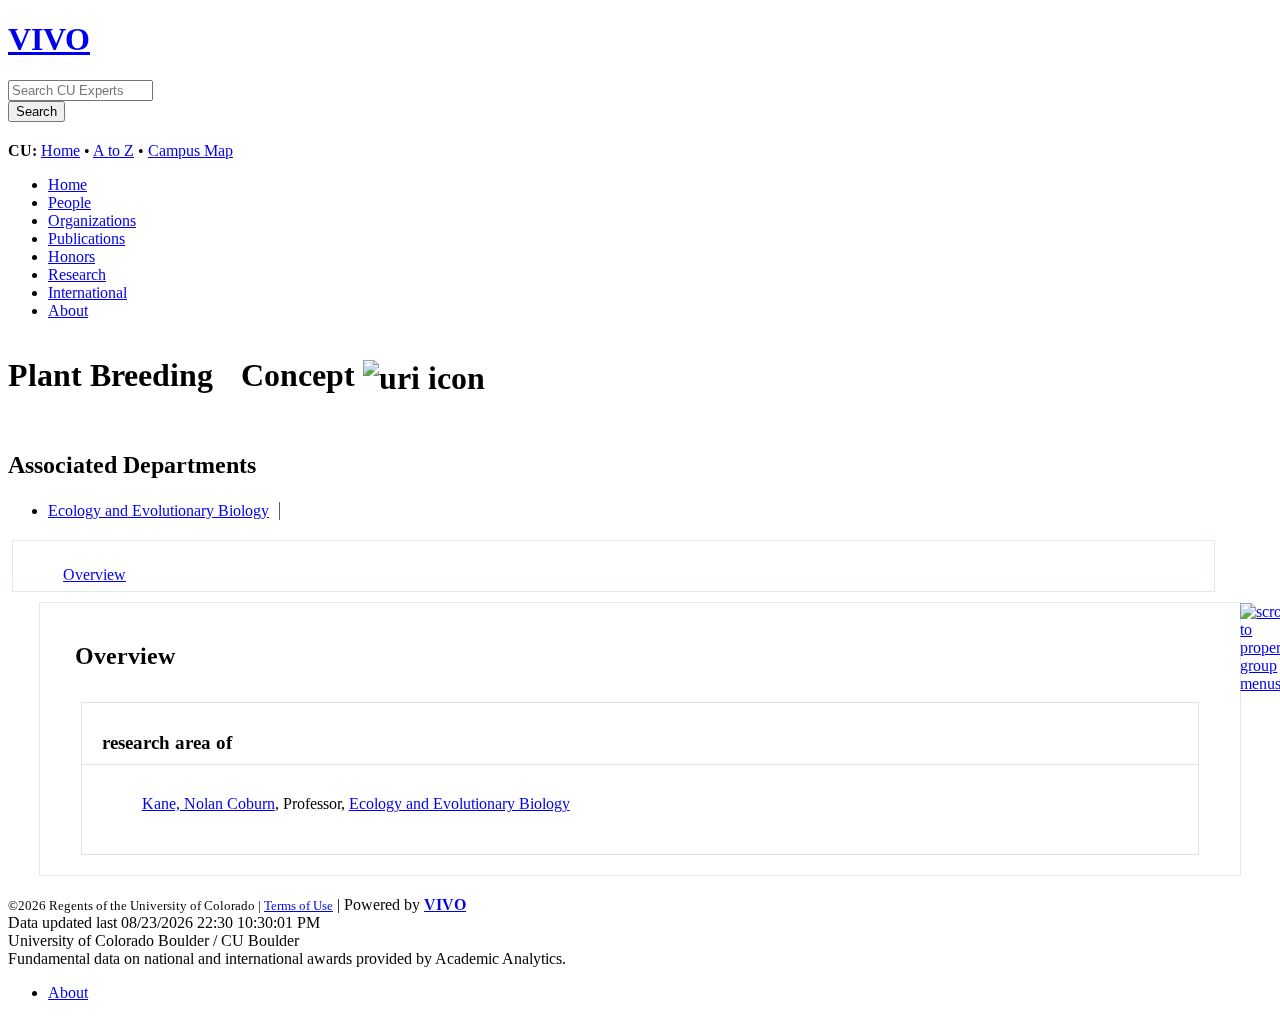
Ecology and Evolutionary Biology (158, 510)
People (69, 202)
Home (60, 150)
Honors (71, 256)
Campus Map (190, 150)
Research (77, 274)
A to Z (113, 150)
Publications (86, 238)
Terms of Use (298, 905)
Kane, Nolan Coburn (208, 803)
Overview (94, 574)
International (87, 292)
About (68, 310)
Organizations (92, 220)
